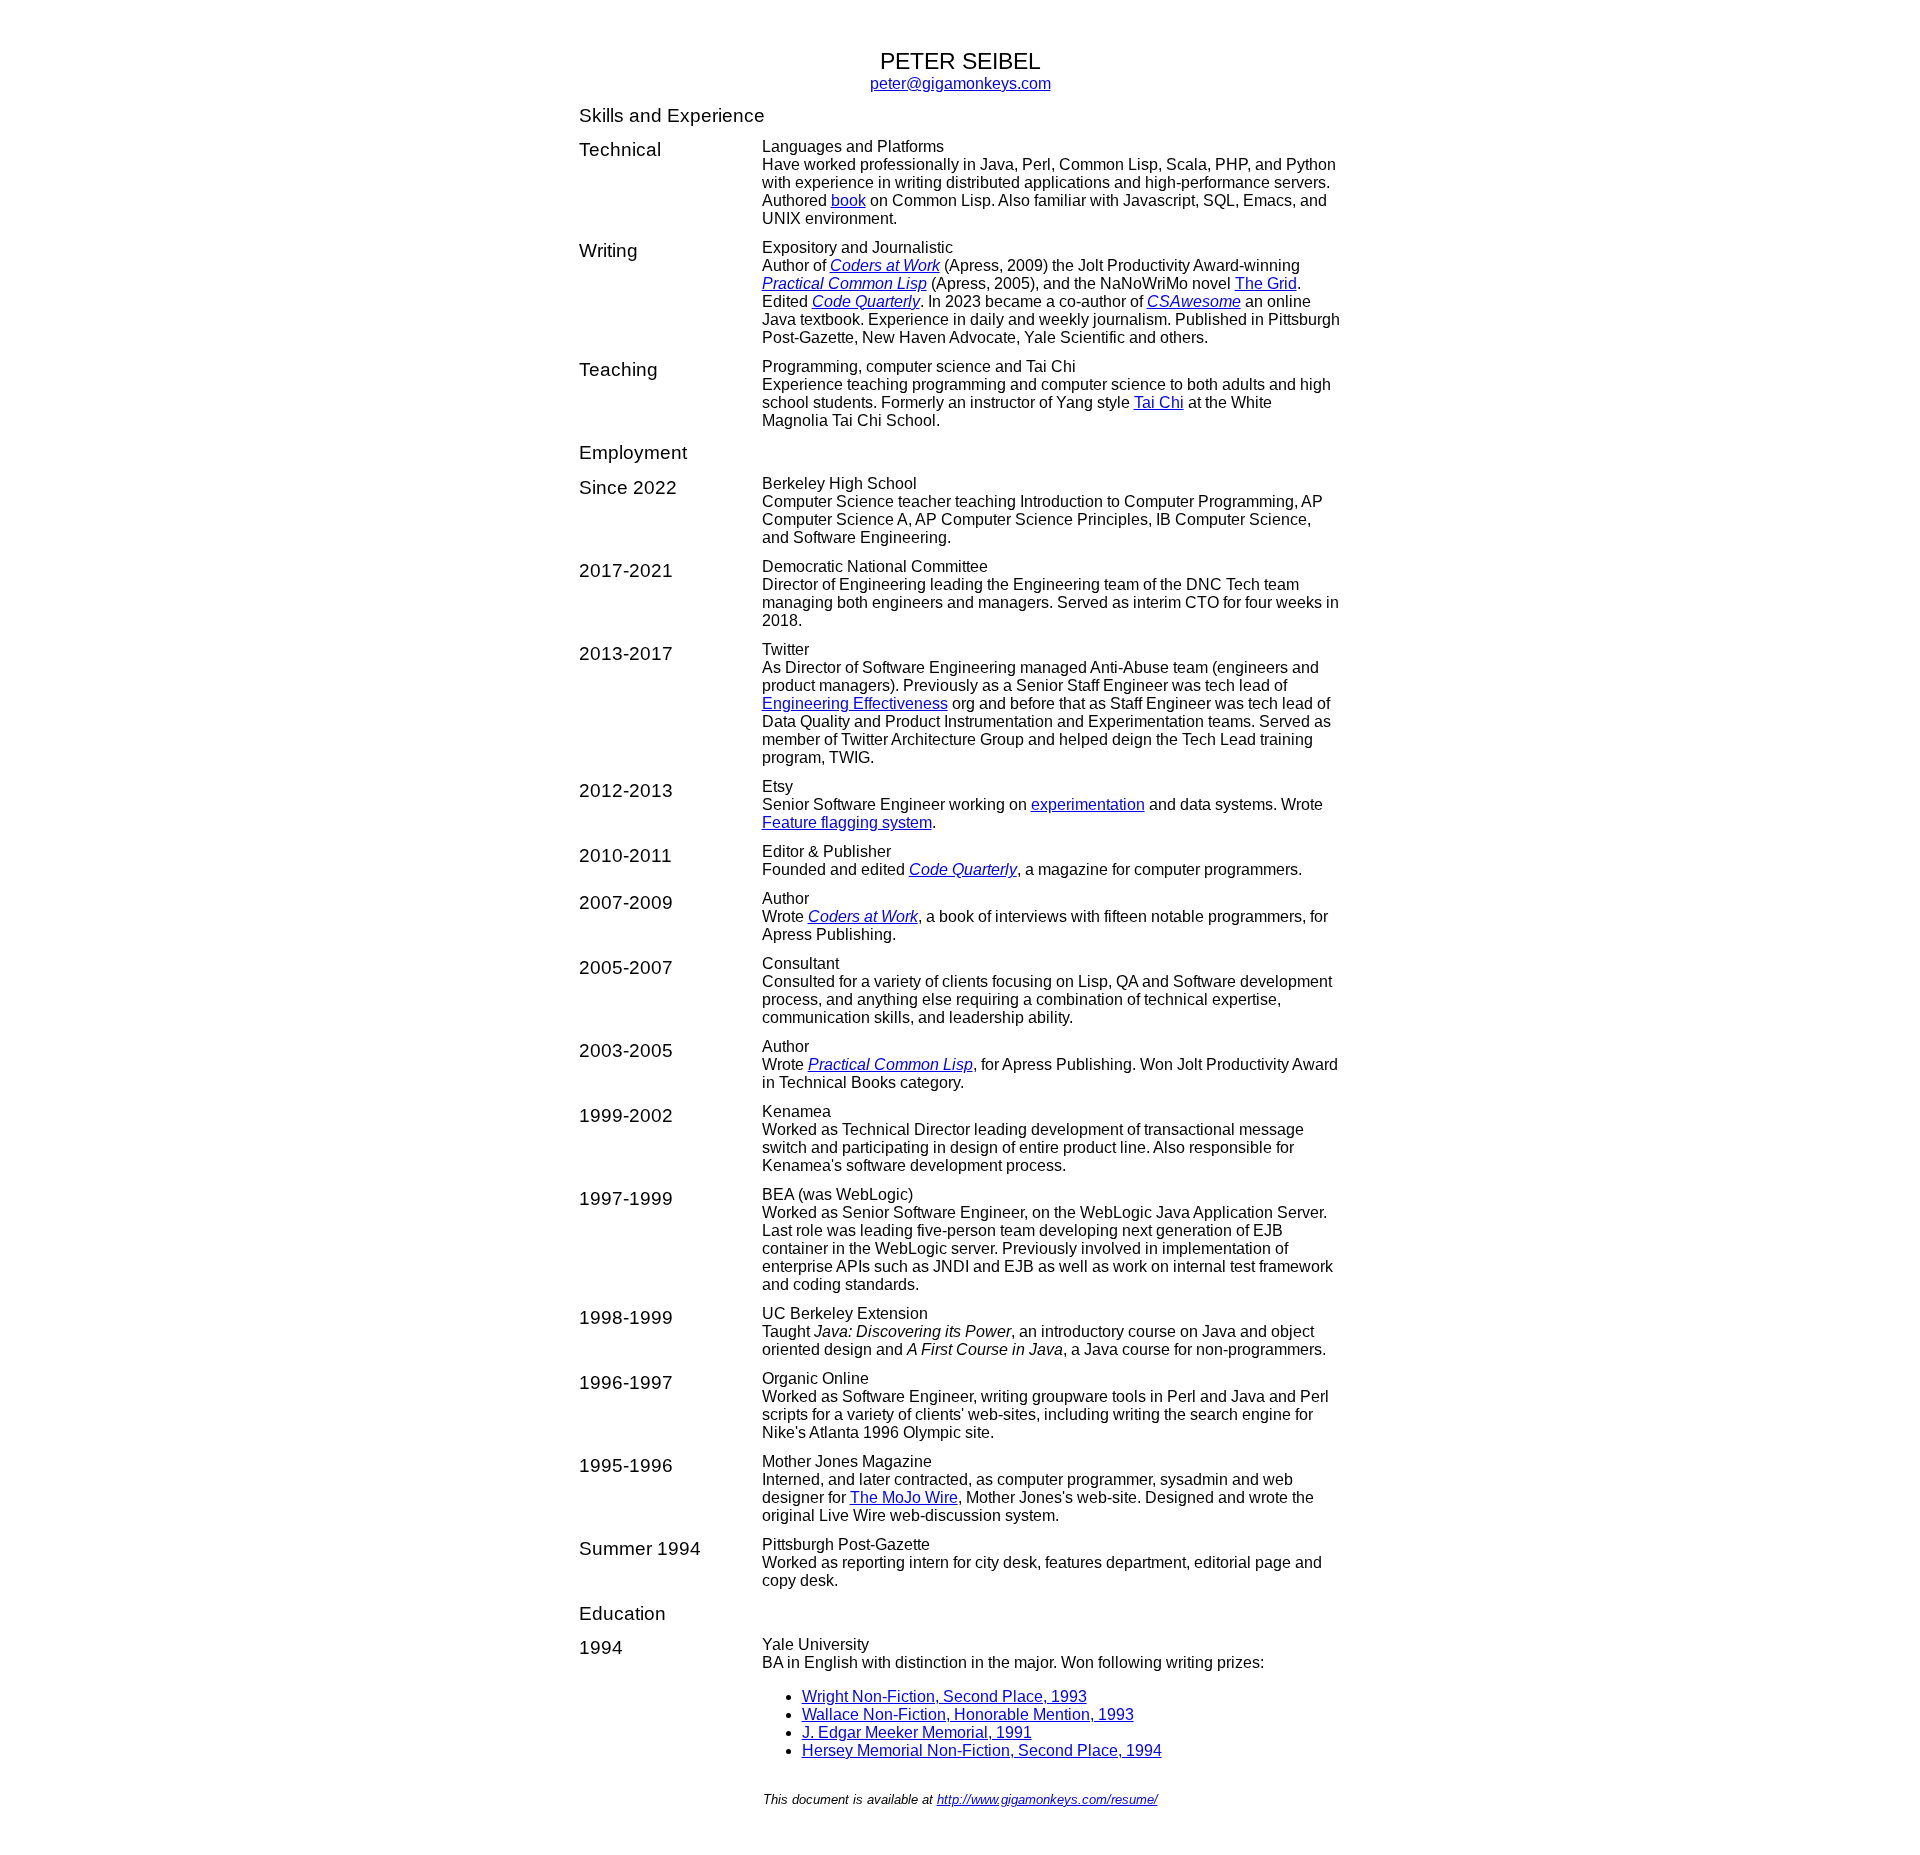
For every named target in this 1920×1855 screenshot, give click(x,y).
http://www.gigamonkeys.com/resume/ (1047, 1799)
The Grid (1266, 283)
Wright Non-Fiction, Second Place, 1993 (944, 1696)
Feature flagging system (847, 822)
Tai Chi (1159, 402)
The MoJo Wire (904, 1497)
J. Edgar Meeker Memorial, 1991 (917, 1732)
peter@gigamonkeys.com (960, 83)
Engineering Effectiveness (855, 703)
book (848, 200)
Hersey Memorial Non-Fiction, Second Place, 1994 (982, 1750)
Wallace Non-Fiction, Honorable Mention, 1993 (968, 1714)
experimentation (1088, 804)
